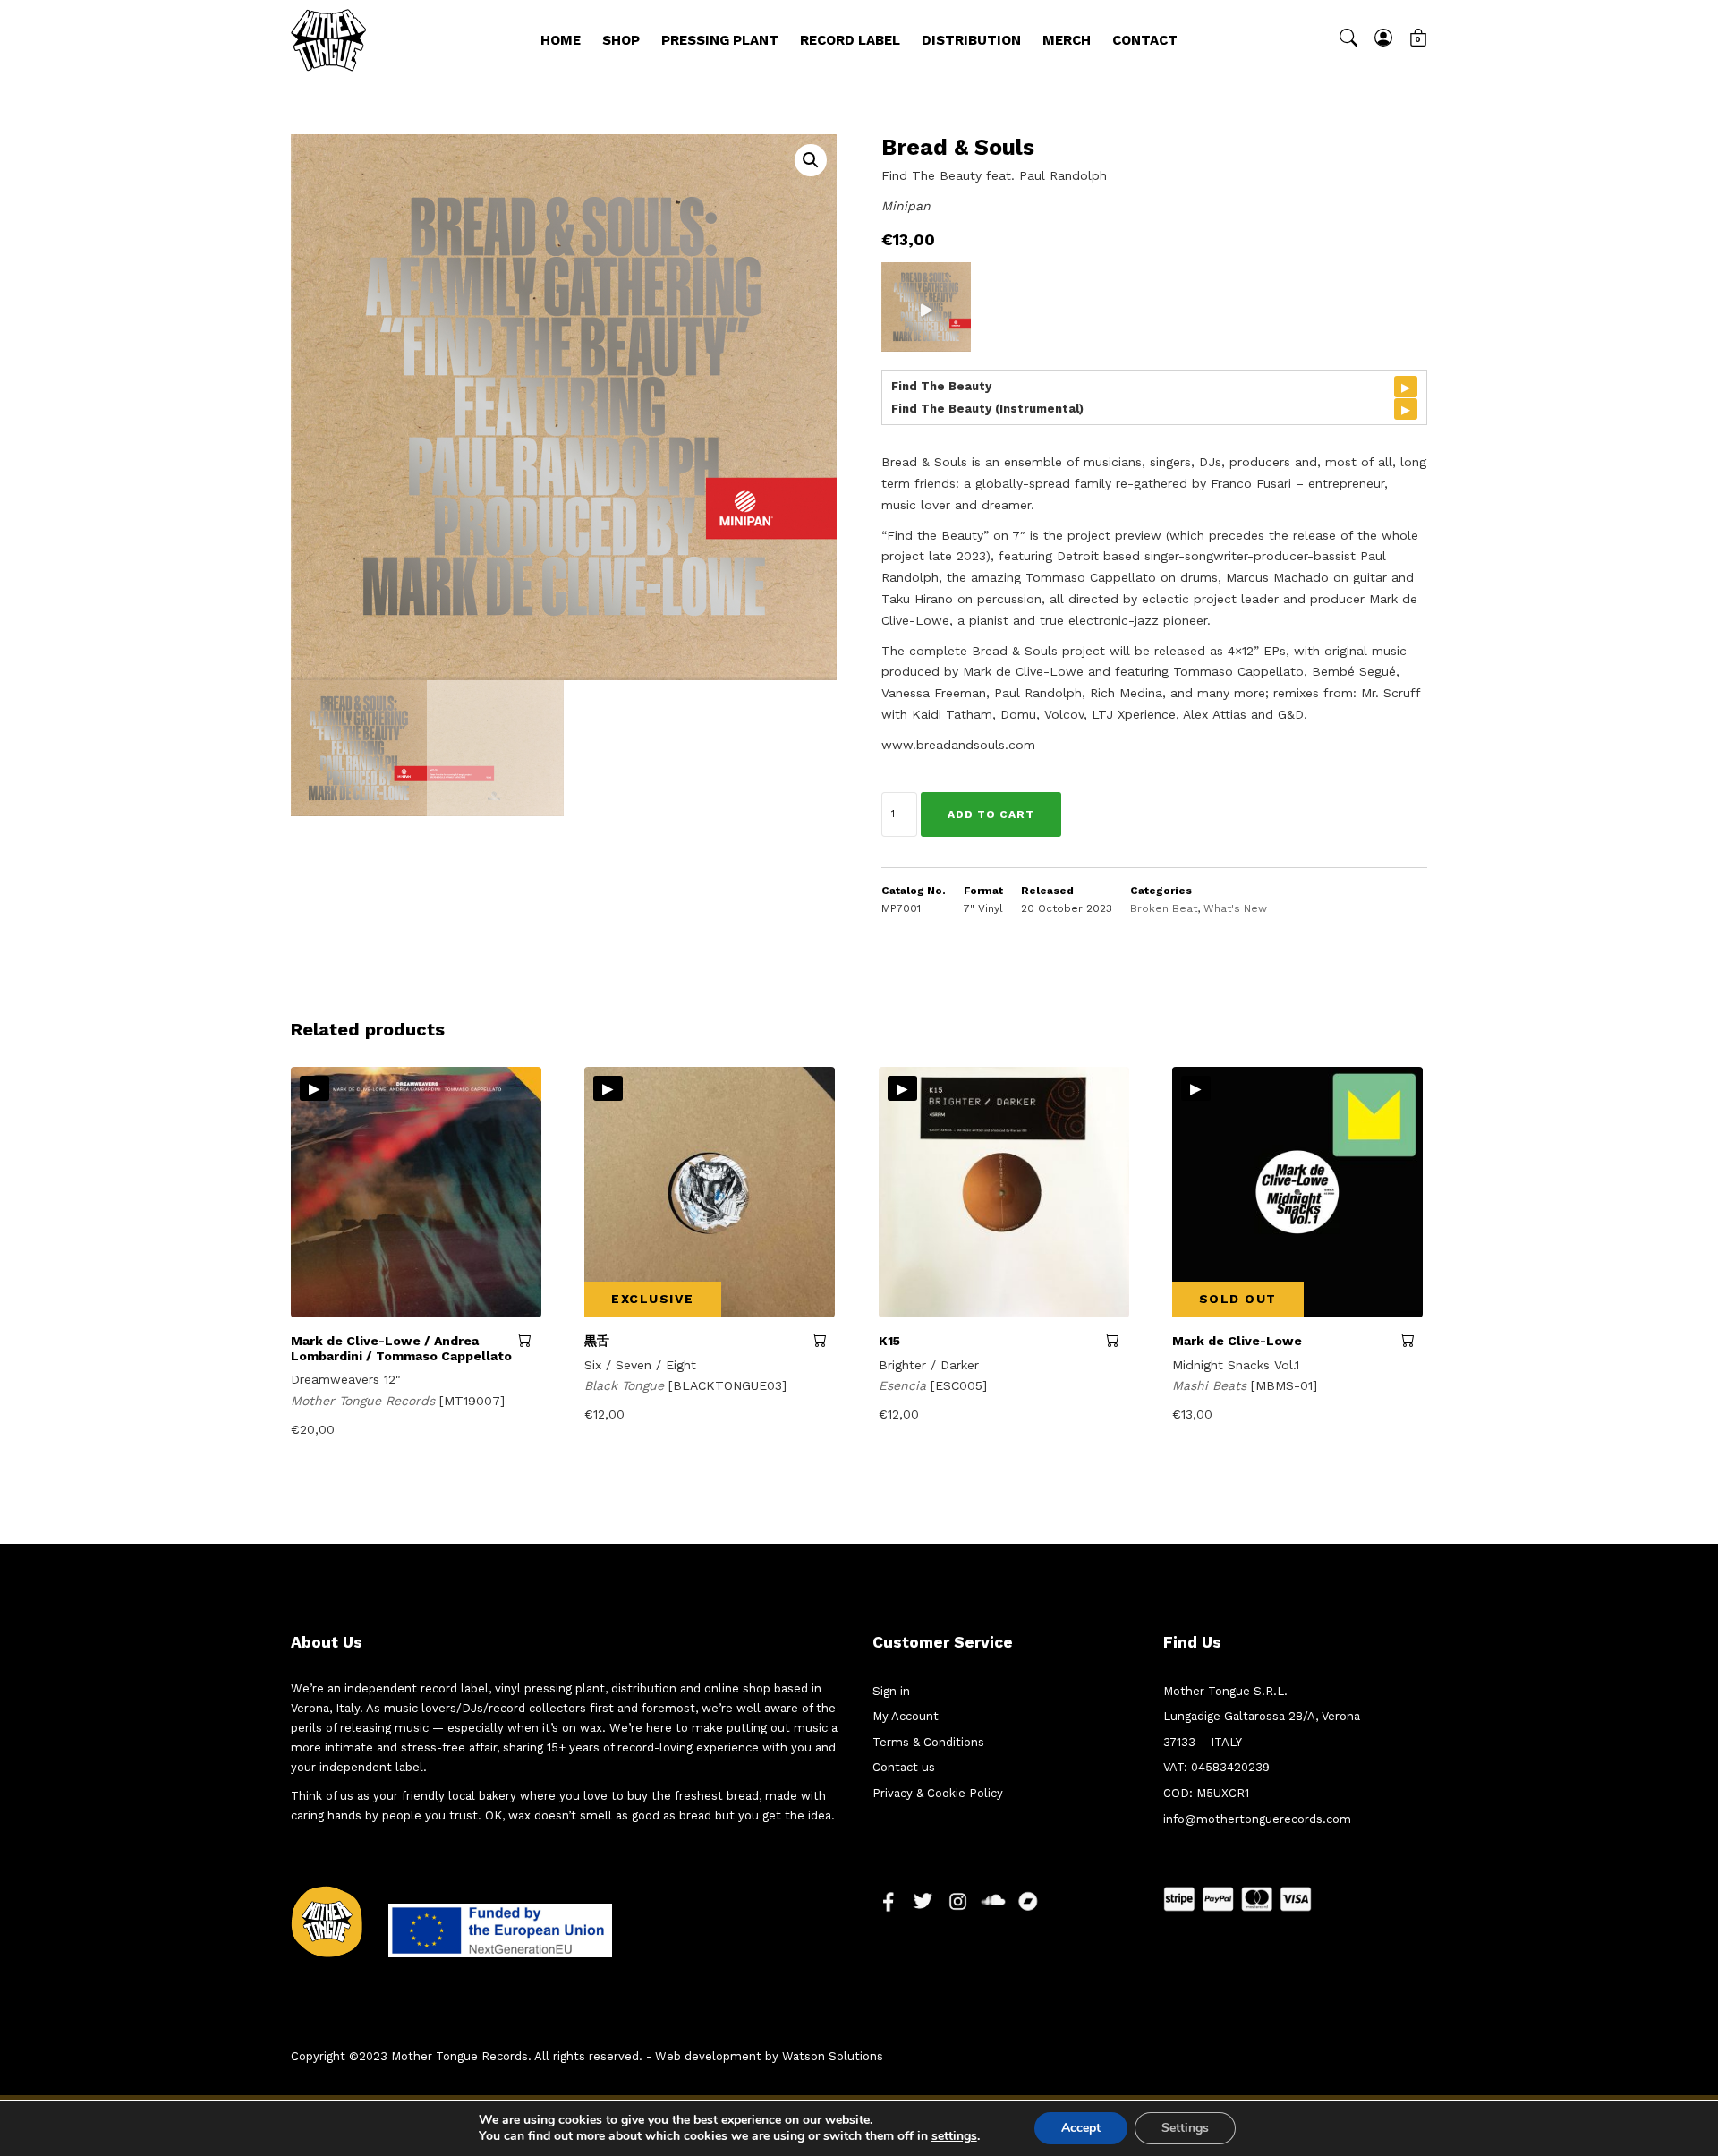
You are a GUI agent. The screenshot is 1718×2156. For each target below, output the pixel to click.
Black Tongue (626, 1385)
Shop (621, 40)
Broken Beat (1164, 908)
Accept (1081, 2128)
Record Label (850, 40)
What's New (1235, 908)
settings (954, 2136)
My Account (906, 1716)
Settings (1185, 2128)
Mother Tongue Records (365, 1401)
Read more (824, 1340)
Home (561, 40)
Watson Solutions (833, 2056)
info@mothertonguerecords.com (1257, 1819)
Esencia (905, 1385)
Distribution (971, 40)
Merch (1067, 40)
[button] (811, 160)
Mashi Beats (1212, 1385)
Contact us (904, 1767)
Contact (1145, 40)
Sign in (891, 1691)
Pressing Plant (720, 40)
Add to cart (991, 814)
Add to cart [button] (529, 1340)
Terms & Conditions (928, 1742)
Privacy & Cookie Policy (938, 1793)
